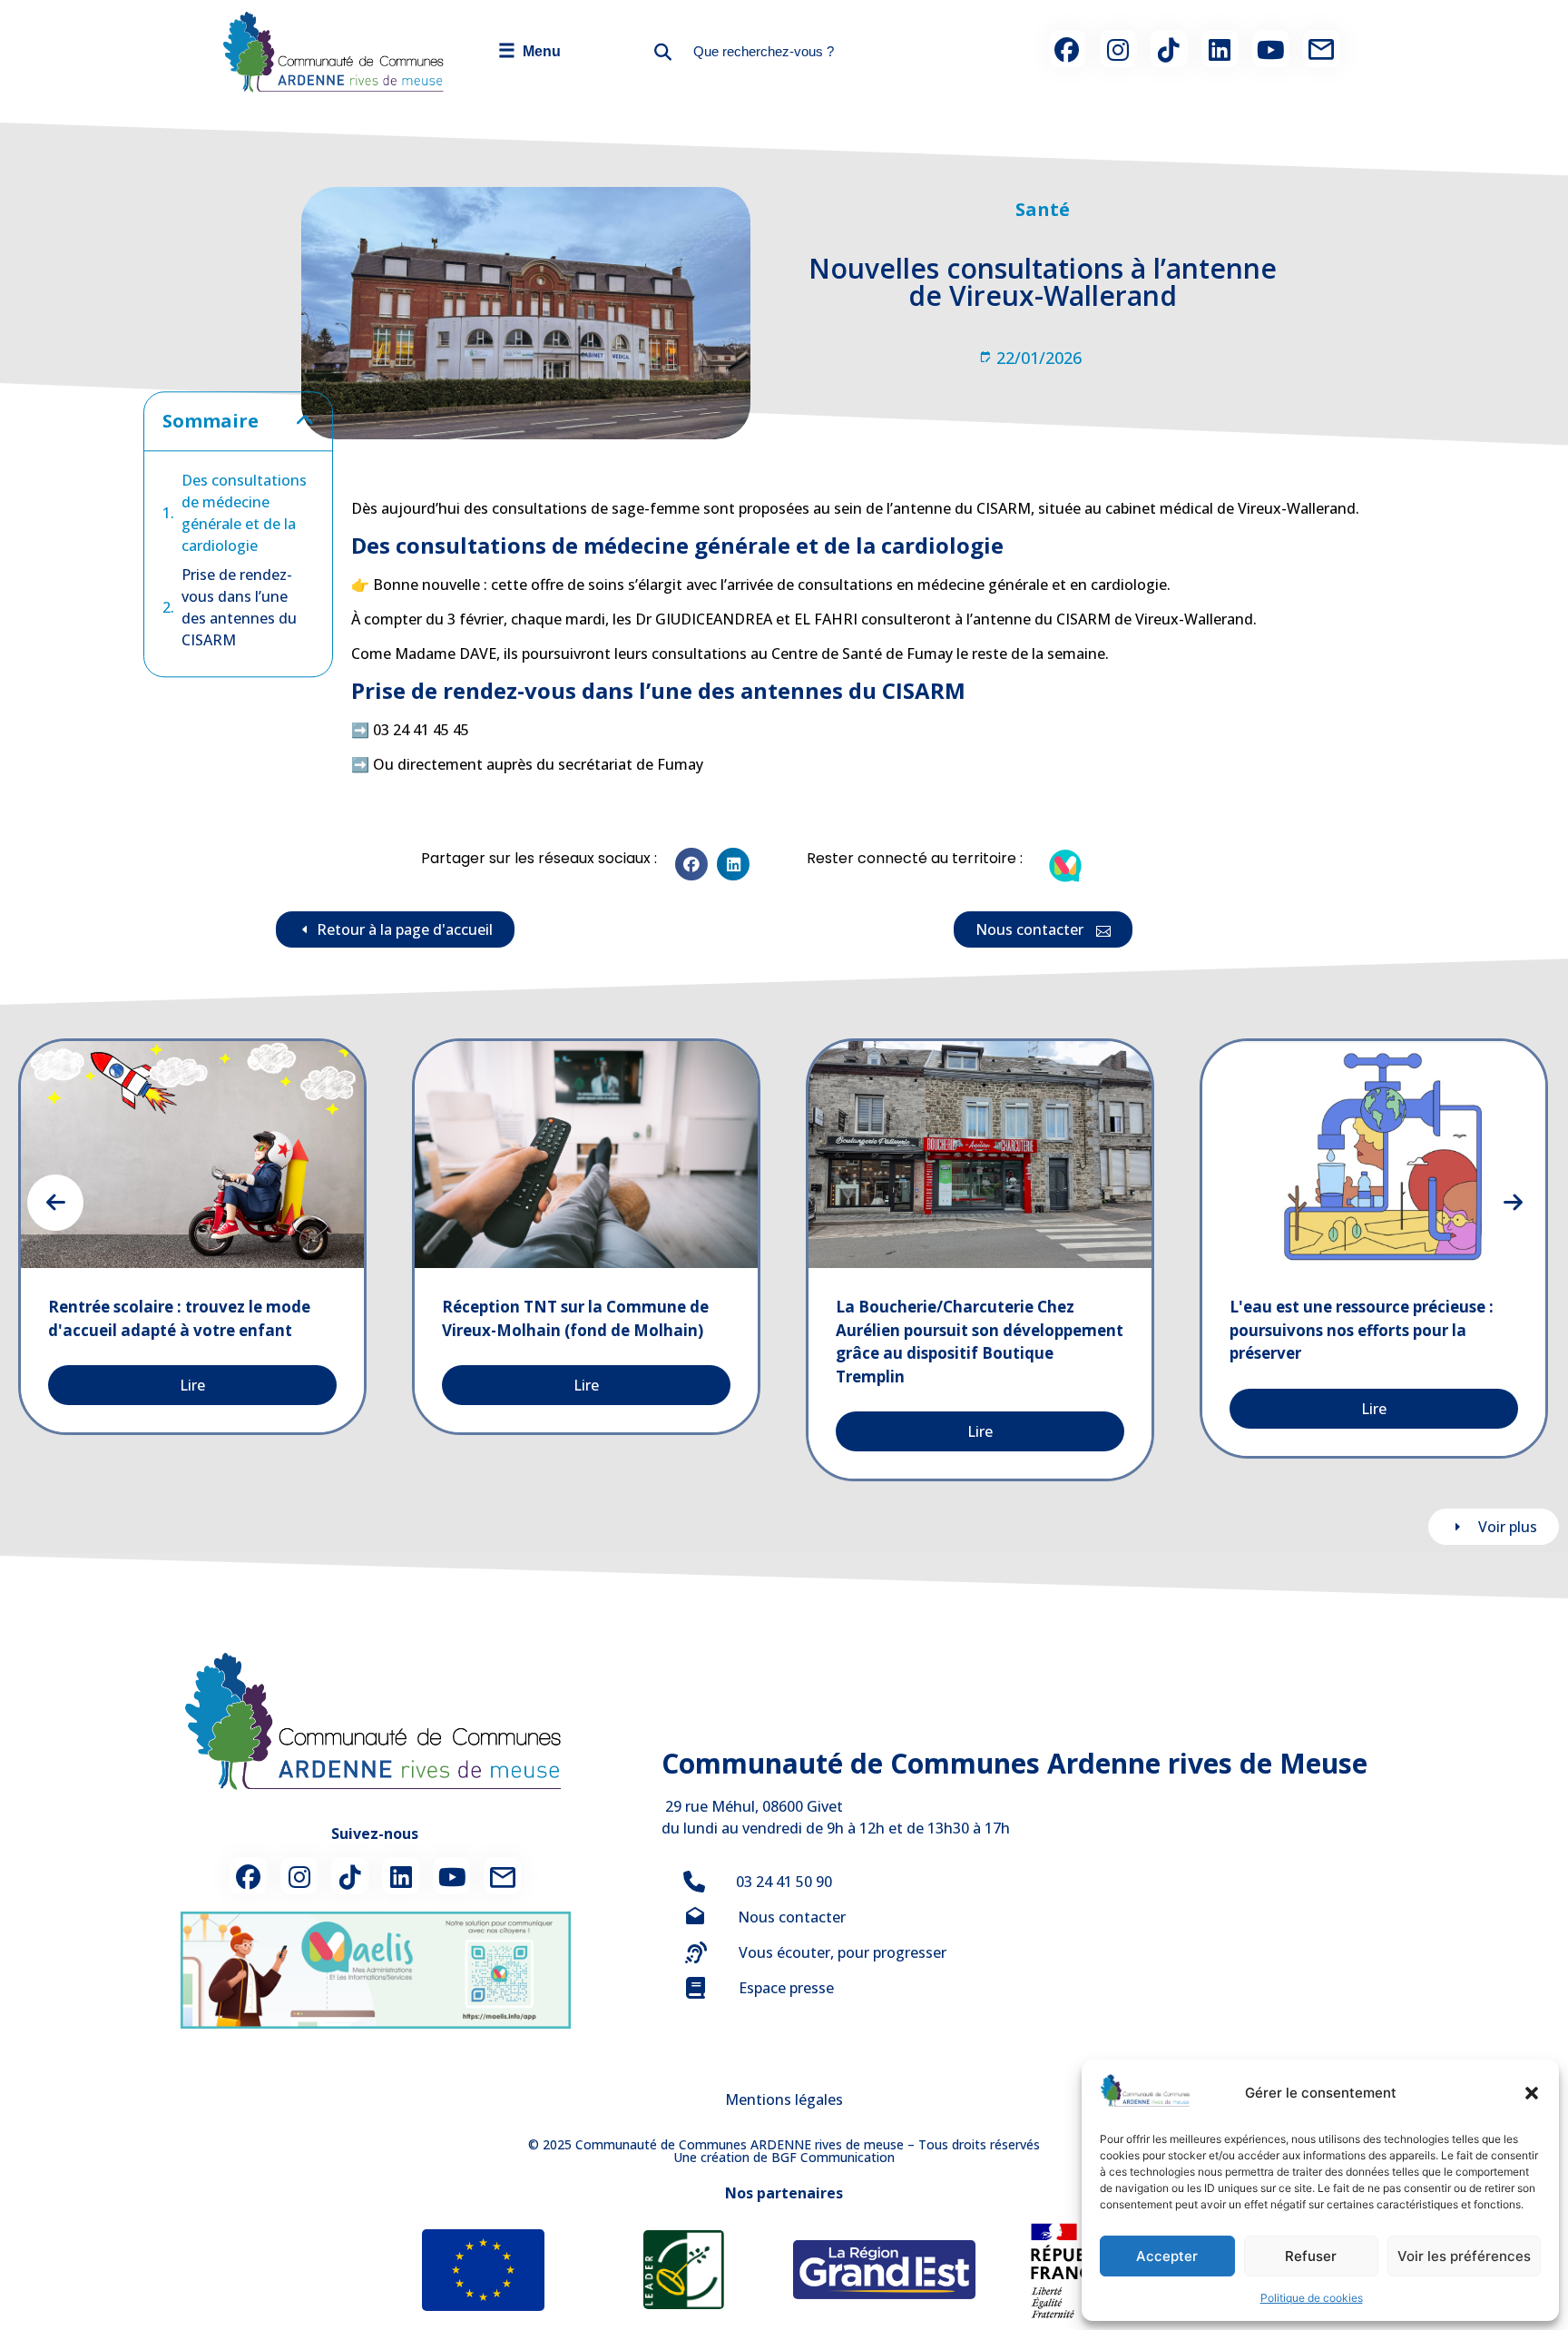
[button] (1532, 2093)
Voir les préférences (1464, 2256)
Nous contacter (792, 1917)
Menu (529, 50)
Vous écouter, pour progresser (843, 1952)
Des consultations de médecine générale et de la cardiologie (244, 513)
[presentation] (55, 1203)
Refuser (1311, 2256)
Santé (1043, 209)
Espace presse (786, 1988)
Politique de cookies (1312, 2298)
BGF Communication (833, 2157)
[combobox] (817, 51)
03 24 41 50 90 (784, 1882)
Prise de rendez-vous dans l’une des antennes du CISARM (239, 607)
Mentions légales (784, 2099)
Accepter (1167, 2256)
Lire (192, 1385)
